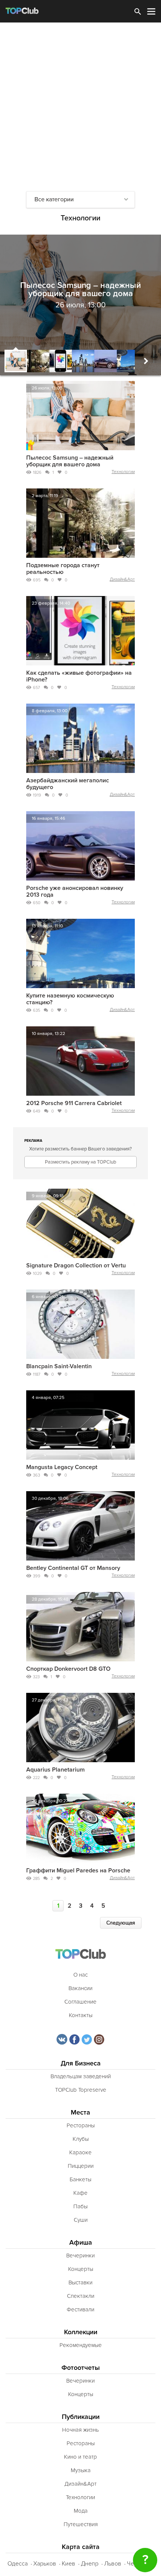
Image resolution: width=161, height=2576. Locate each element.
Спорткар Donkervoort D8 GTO (68, 1669)
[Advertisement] (80, 107)
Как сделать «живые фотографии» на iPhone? (79, 676)
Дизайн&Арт (122, 579)
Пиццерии (81, 2166)
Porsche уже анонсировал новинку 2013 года (75, 891)
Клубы (81, 2139)
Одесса (18, 2564)
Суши (81, 2220)
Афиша (81, 2243)
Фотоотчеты (81, 2368)
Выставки (80, 2282)
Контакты (81, 2015)
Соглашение (80, 2002)
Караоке (80, 2152)
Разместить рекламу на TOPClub (80, 1162)
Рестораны (81, 2125)
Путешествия (81, 2524)
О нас (80, 1975)
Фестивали (80, 2309)
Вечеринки (80, 2255)
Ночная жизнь (80, 2430)
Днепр (90, 2564)
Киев (69, 2564)
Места (80, 2112)
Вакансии (80, 1988)
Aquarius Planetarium (55, 1770)
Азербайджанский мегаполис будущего (68, 784)
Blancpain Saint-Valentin (59, 1366)
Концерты (81, 2269)
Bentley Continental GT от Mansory (73, 1568)
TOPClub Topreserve (81, 2090)
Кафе (80, 2193)
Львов (113, 2564)
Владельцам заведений (81, 2076)
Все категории (54, 199)
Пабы (80, 2206)
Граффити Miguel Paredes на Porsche (78, 1871)
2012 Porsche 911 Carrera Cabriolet (74, 1103)
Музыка (81, 2470)
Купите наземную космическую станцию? (70, 999)
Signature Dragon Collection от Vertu (76, 1266)
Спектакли (81, 2296)
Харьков (45, 2564)
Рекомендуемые (81, 2345)
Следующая (121, 1923)
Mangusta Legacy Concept (62, 1467)
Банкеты (80, 2179)
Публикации (81, 2417)
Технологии (123, 472)
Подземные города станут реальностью (63, 569)
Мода (81, 2511)
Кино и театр (80, 2457)
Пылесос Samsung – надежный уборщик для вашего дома (70, 461)
